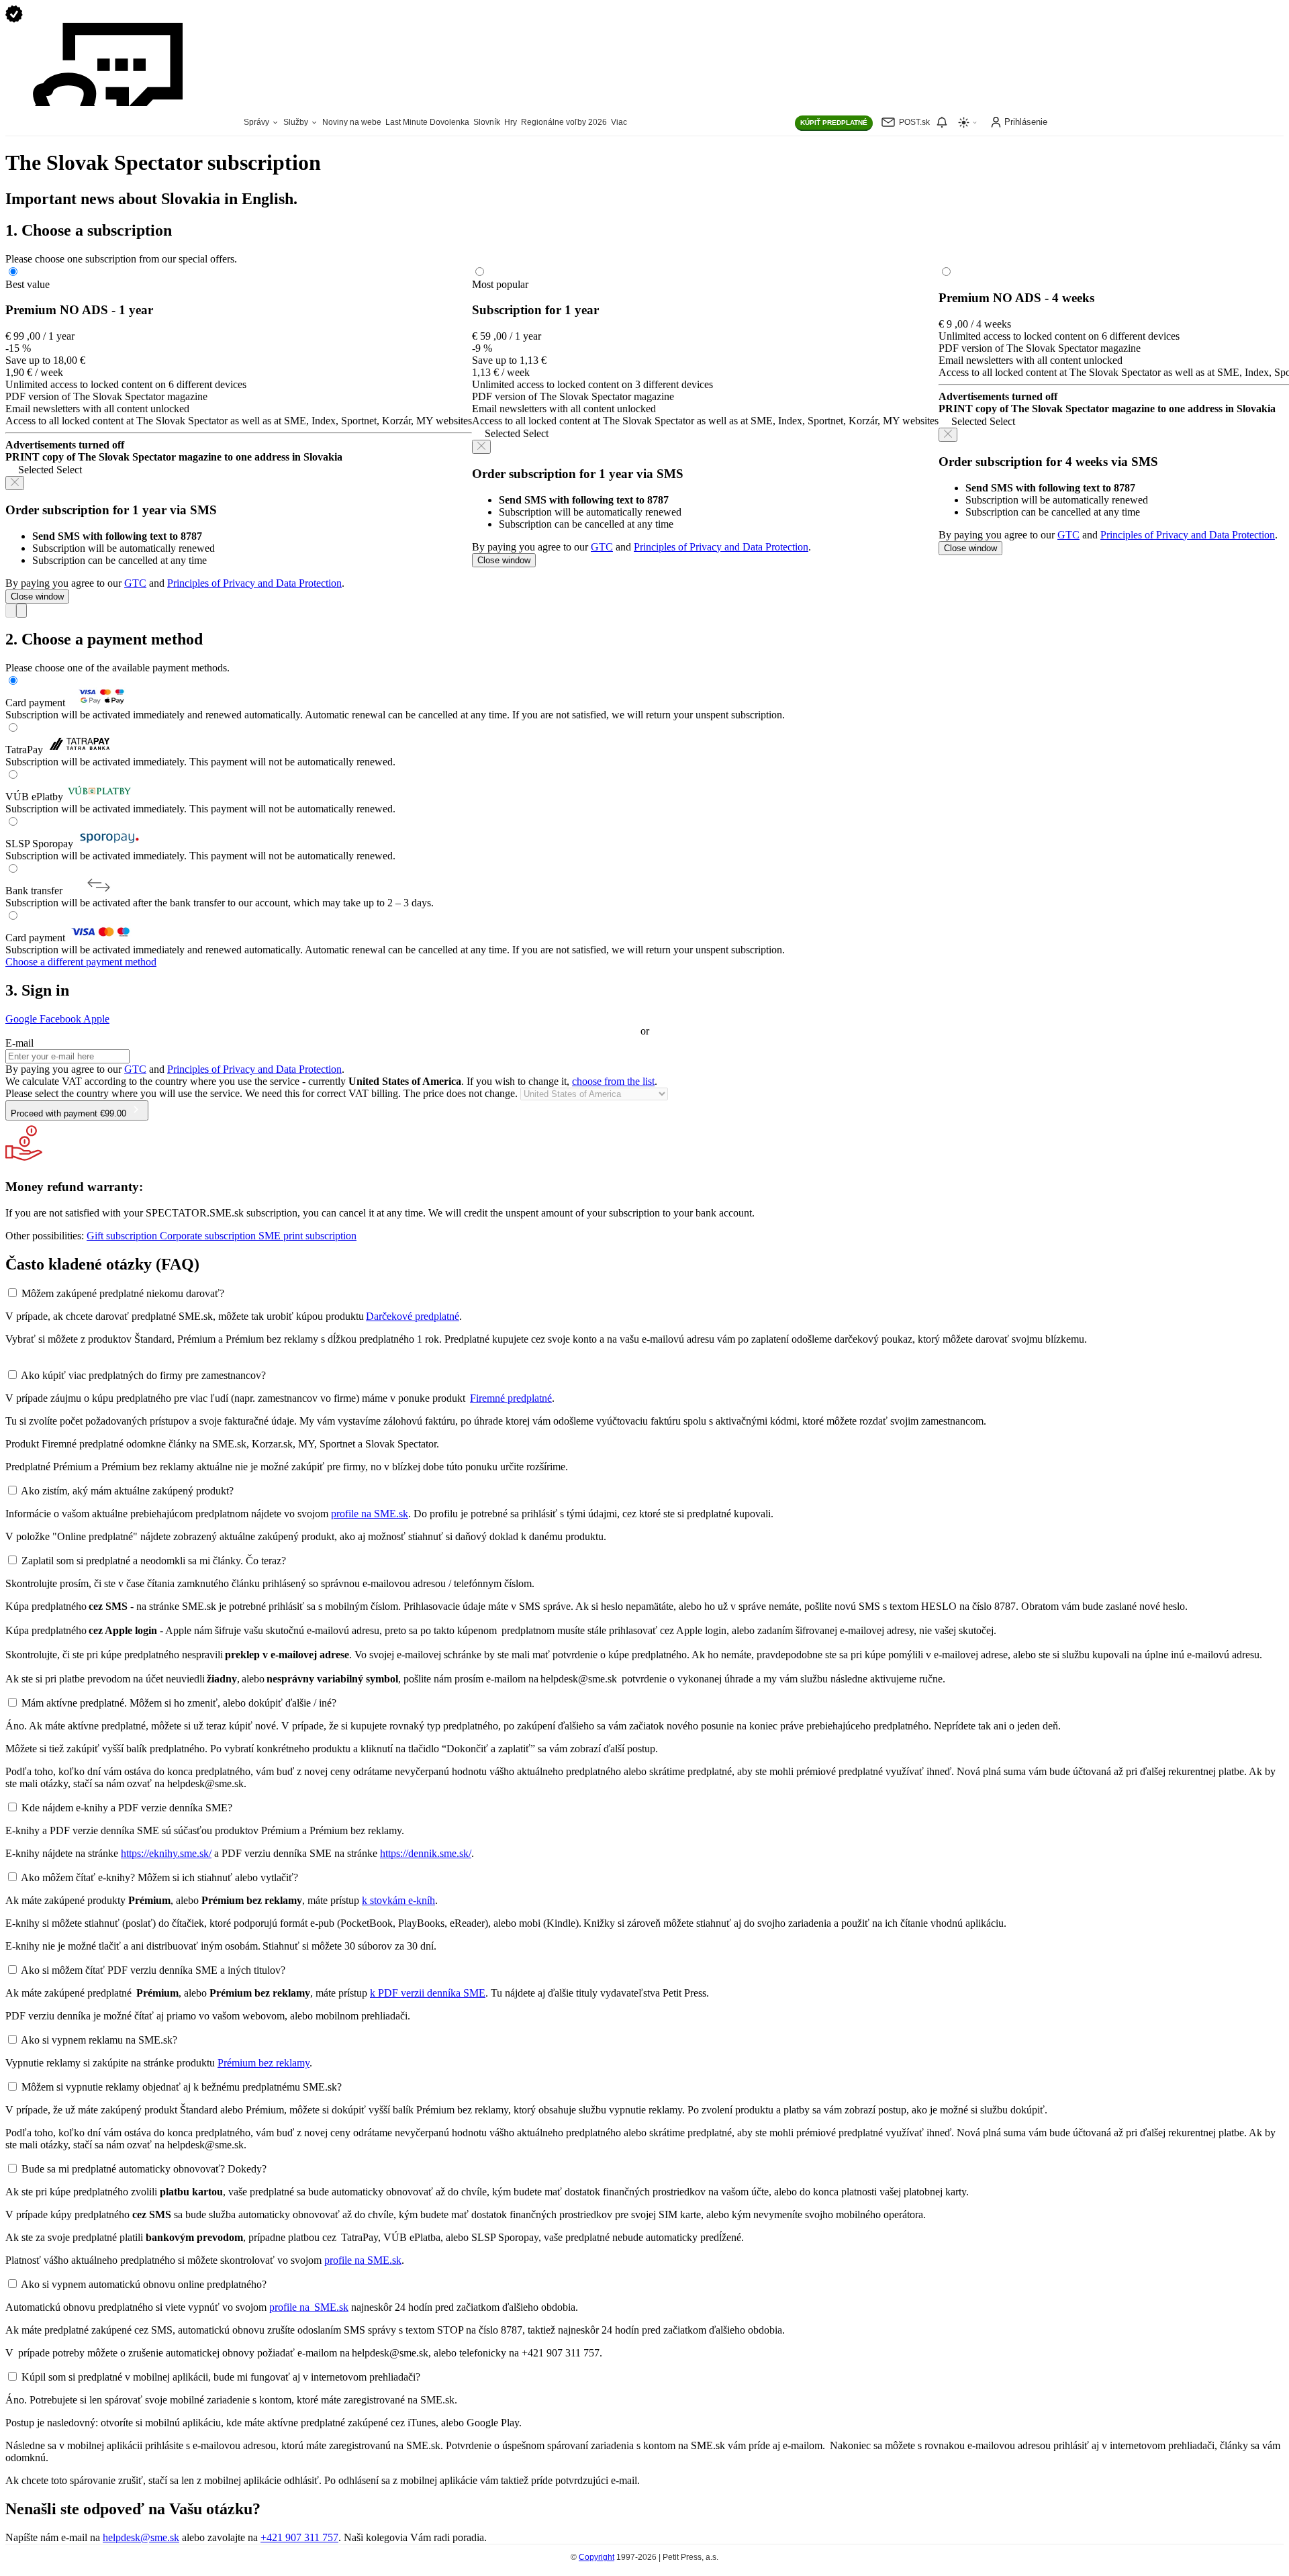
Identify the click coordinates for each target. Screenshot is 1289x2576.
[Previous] (11, 611)
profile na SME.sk (370, 1514)
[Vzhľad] (968, 123)
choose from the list (613, 1081)
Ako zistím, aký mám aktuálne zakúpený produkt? (127, 1491)
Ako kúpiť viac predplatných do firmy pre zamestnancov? (143, 1375)
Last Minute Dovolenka (427, 122)
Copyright (596, 2557)
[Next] (21, 611)
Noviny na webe (352, 122)
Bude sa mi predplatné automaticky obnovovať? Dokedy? (144, 2169)
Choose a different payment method (81, 962)
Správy (257, 122)
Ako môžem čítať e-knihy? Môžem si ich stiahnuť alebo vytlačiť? (159, 1877)
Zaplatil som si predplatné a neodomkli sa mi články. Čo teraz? (154, 1561)
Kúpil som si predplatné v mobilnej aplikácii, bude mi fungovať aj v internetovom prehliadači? (221, 2377)
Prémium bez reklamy (264, 2063)
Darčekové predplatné (413, 1316)
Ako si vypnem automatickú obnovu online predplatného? (144, 2284)
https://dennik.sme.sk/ (426, 1853)
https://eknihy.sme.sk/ (166, 1853)
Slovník (487, 122)
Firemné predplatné (511, 1398)
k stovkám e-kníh (398, 1900)
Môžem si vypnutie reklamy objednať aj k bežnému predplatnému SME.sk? (182, 2087)
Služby (297, 122)
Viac (619, 122)
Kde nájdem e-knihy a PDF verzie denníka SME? (127, 1808)
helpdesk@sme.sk (141, 2537)
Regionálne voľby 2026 (564, 122)
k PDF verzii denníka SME (428, 1993)
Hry (511, 122)
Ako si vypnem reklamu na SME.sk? (99, 2040)
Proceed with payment (68, 1113)
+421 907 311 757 (299, 2537)
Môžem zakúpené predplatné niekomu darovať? (123, 1293)
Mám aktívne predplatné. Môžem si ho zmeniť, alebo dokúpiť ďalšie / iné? (179, 1703)
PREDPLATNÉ (834, 123)
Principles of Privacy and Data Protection (254, 583)
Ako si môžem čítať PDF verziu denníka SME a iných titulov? (153, 1970)
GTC (135, 583)
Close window (37, 597)
